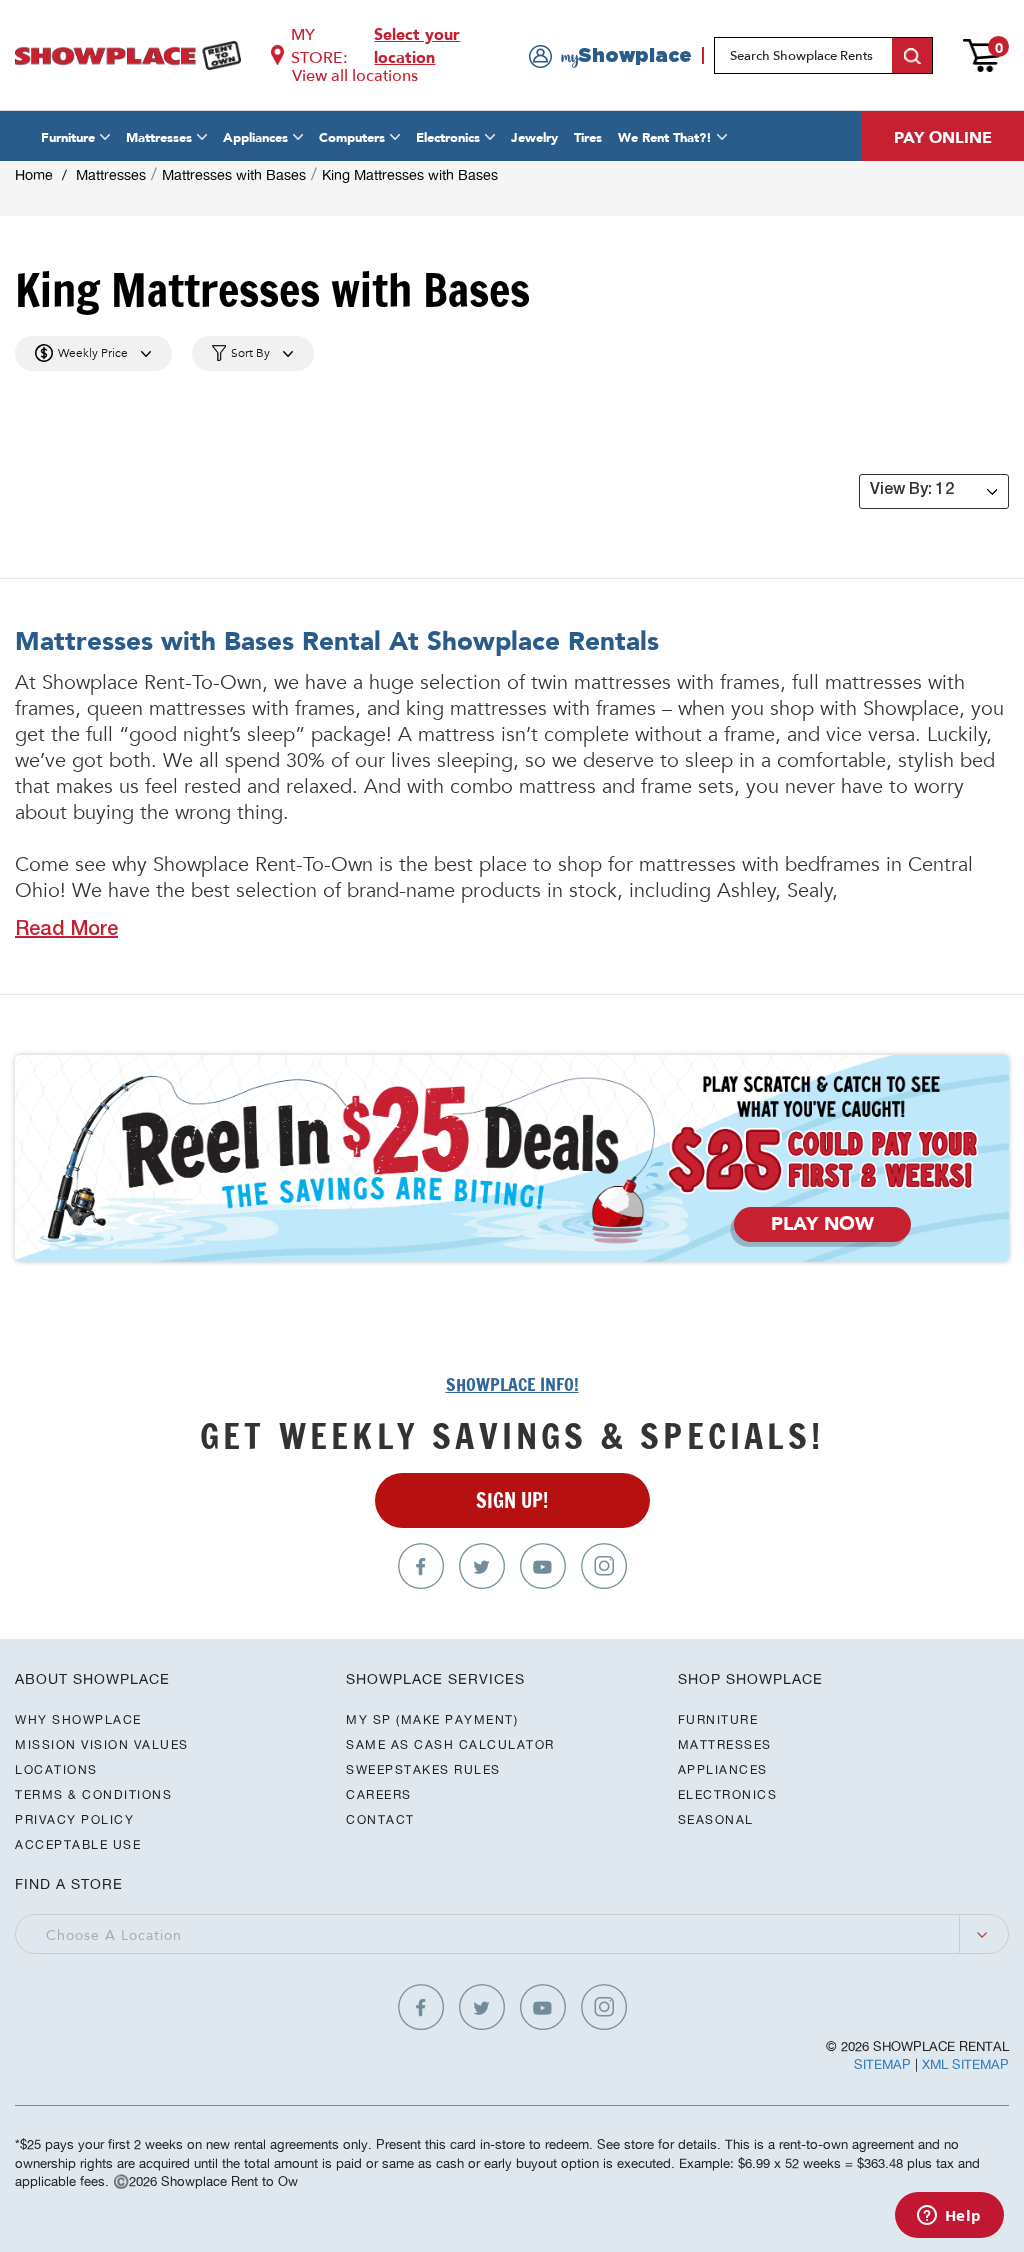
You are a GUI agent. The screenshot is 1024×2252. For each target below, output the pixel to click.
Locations (56, 1769)
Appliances (255, 138)
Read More (66, 931)
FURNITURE (718, 1719)
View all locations (355, 76)
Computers (352, 138)
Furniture (68, 138)
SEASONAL (716, 1819)
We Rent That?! (665, 138)
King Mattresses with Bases (410, 175)
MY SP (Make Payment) (432, 1719)
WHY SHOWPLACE (78, 1719)
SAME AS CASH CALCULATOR (450, 1744)
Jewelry (534, 138)
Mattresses (159, 138)
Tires (588, 138)
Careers (379, 1794)
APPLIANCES (723, 1769)
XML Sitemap (965, 2064)
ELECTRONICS (728, 1794)
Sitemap (882, 2064)
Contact (380, 1819)
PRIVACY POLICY (74, 1819)
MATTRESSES (725, 1744)
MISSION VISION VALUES (102, 1744)
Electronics (448, 138)
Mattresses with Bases (234, 175)
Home (34, 175)
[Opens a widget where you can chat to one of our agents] (949, 2217)
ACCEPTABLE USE (78, 1844)
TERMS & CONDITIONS (93, 1794)
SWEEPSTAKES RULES (423, 1769)
